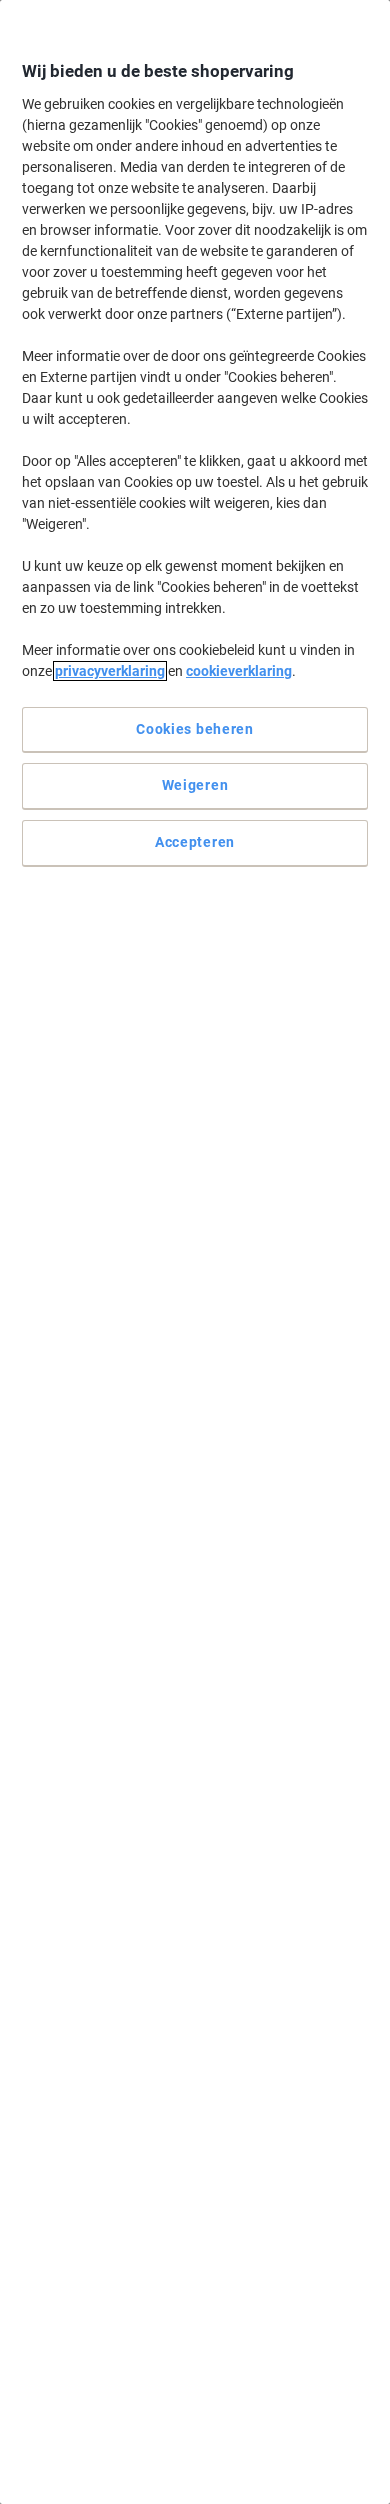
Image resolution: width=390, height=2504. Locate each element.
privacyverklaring (110, 671)
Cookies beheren (195, 729)
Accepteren (195, 842)
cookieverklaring (239, 671)
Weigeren (195, 785)
